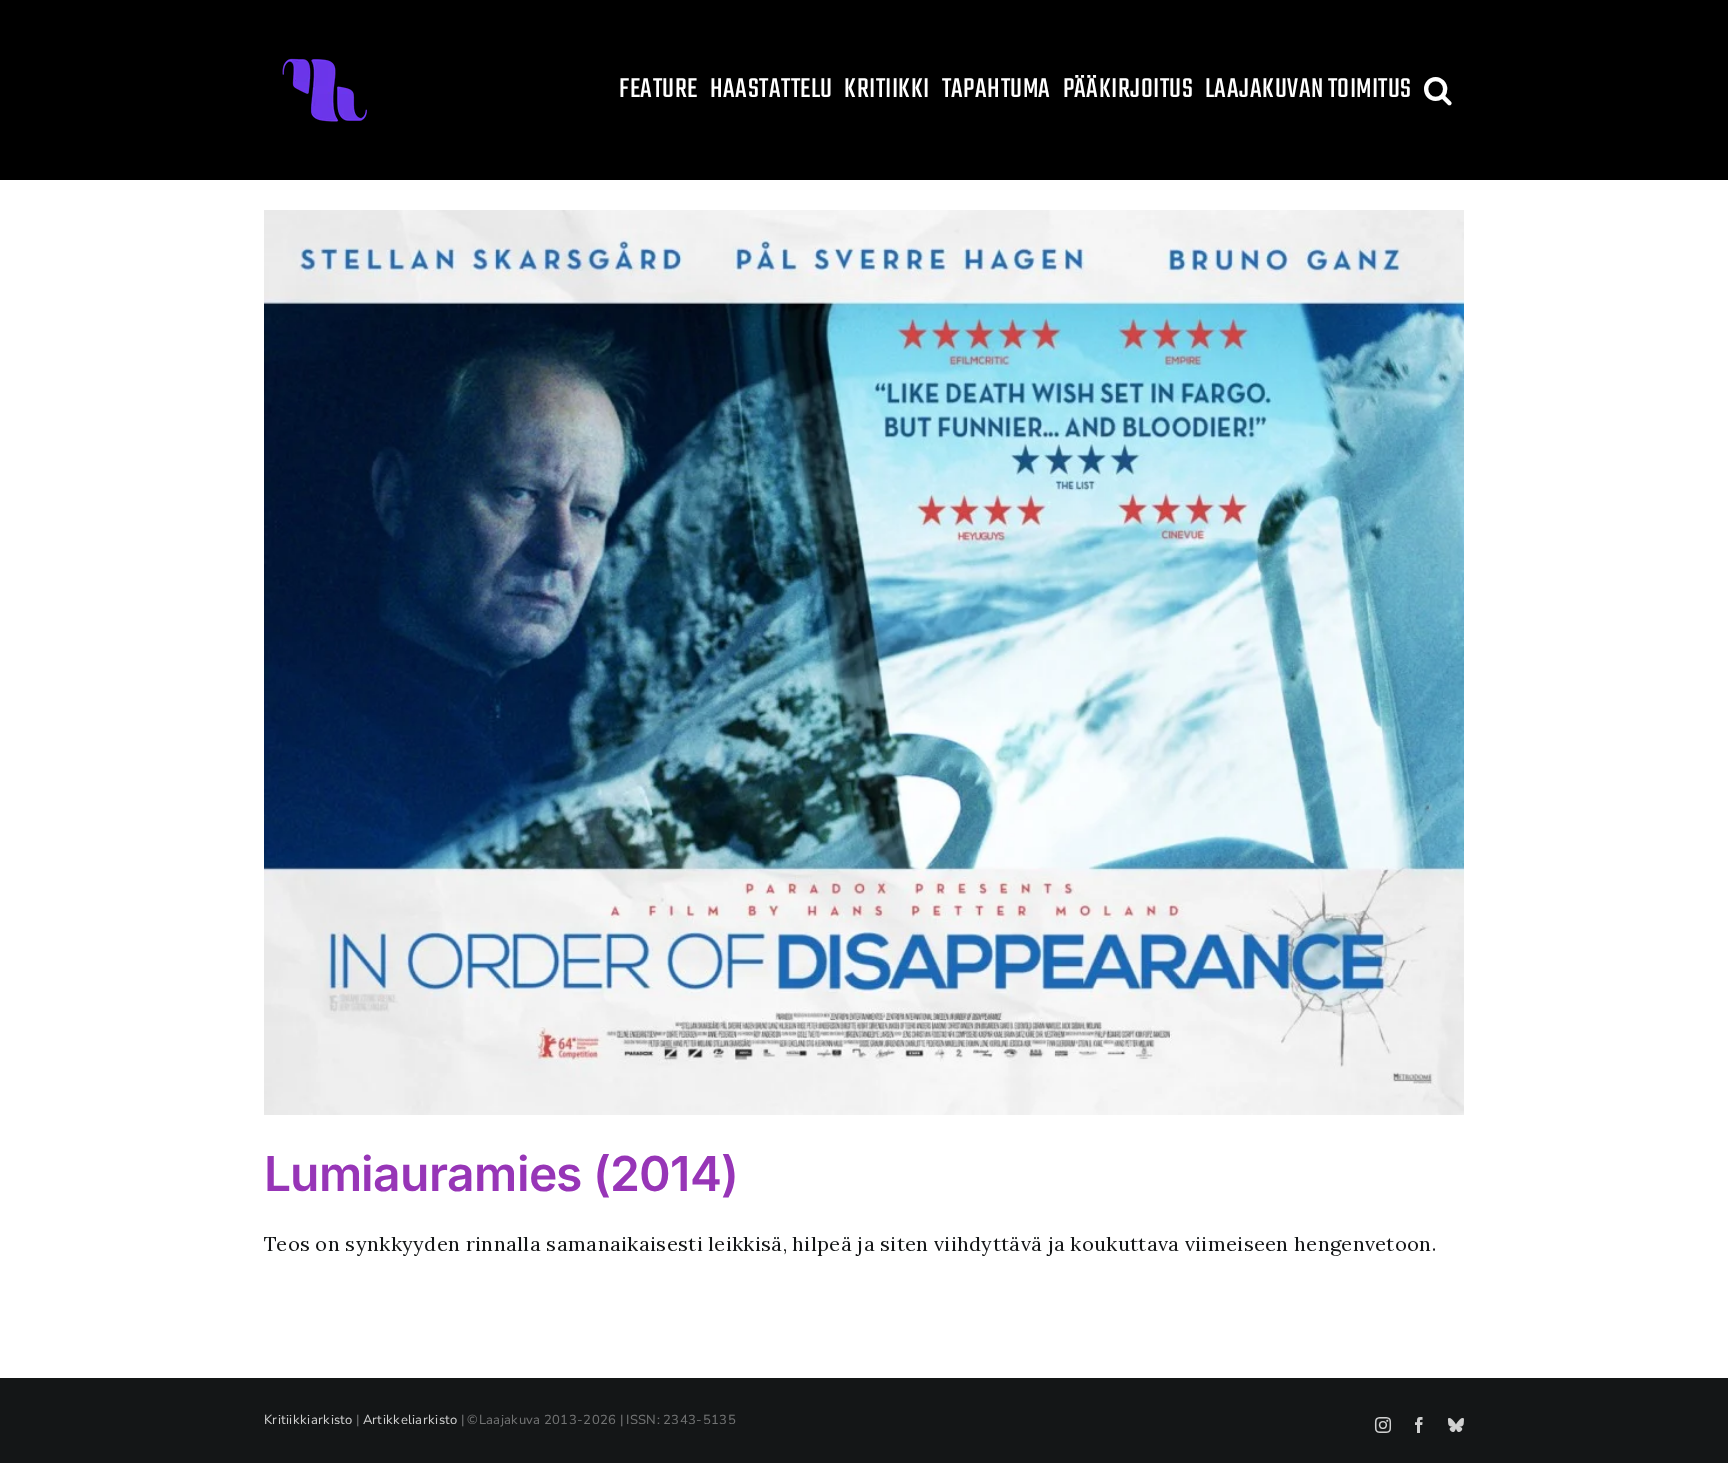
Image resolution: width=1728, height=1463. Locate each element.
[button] (1438, 90)
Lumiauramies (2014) (501, 1173)
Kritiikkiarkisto (308, 1420)
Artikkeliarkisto (410, 1420)
